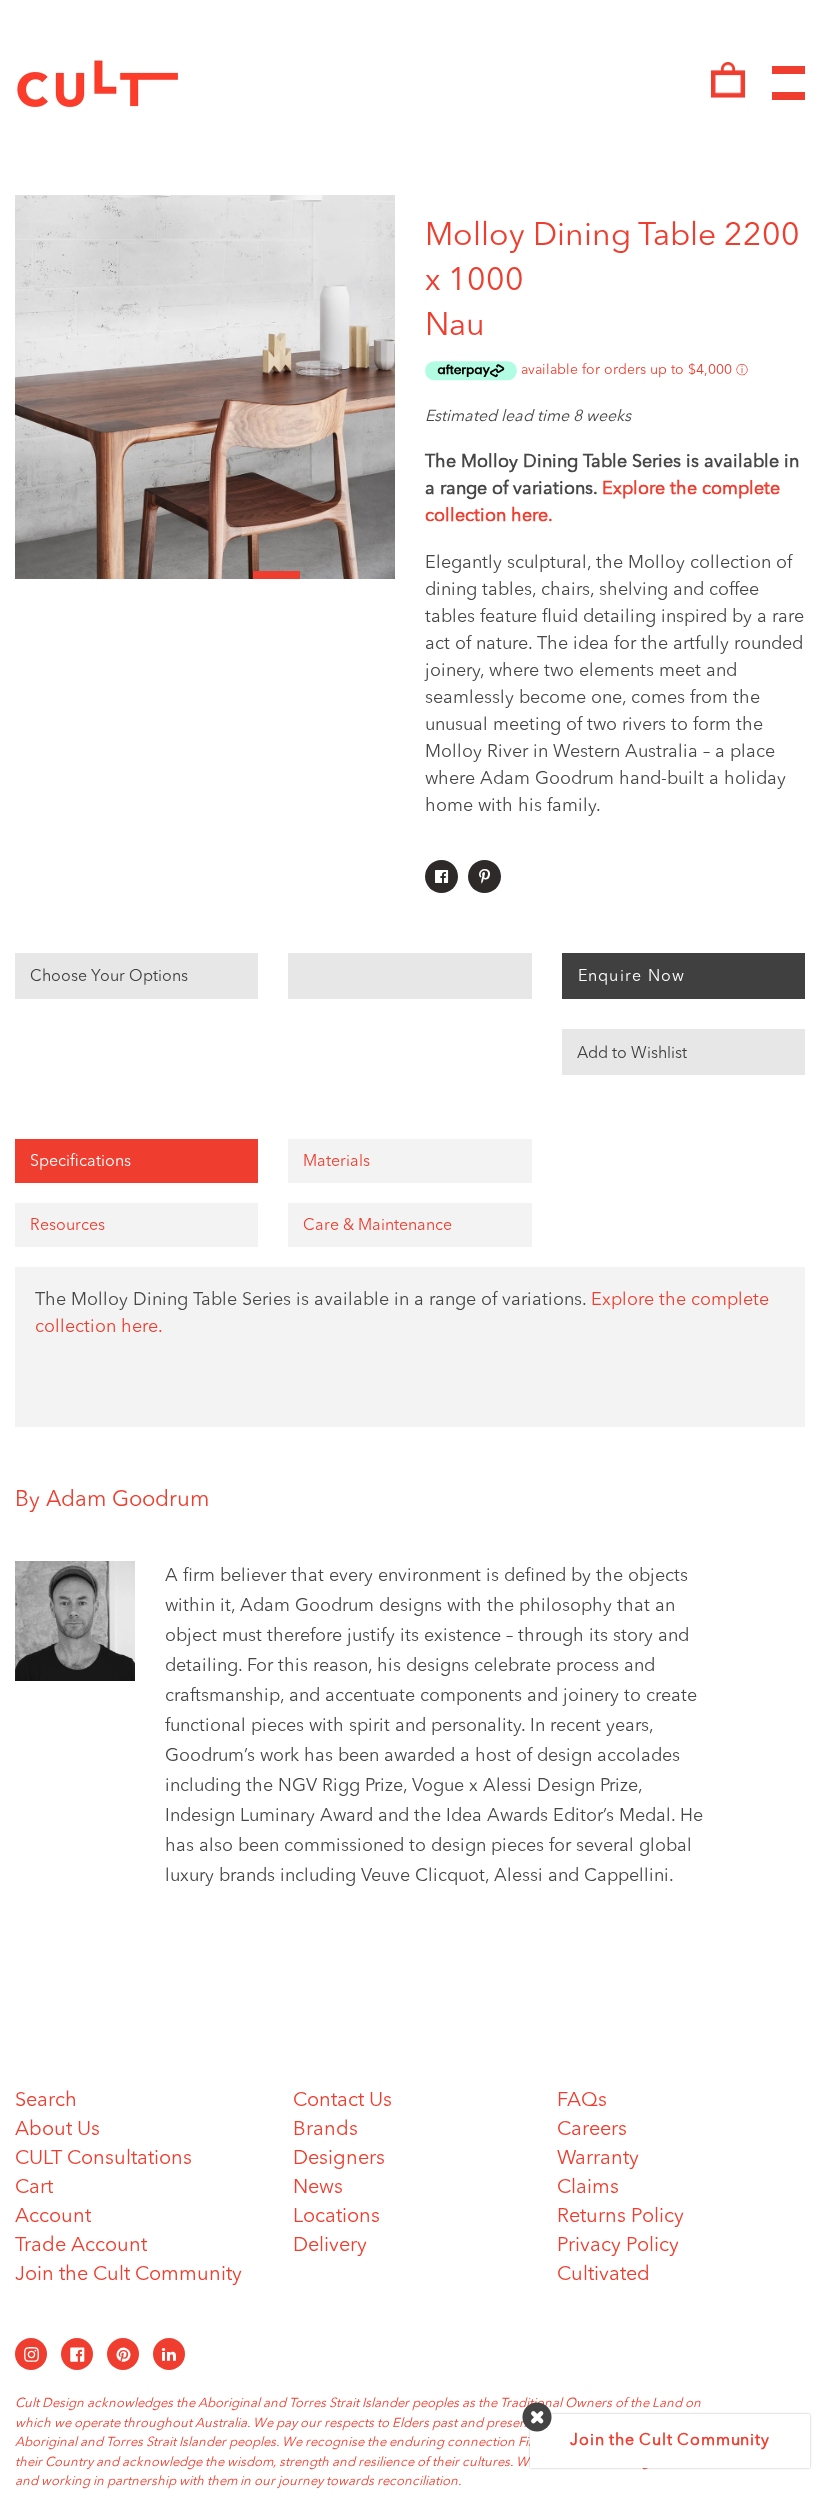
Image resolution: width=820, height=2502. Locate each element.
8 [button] (372, 575)
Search (46, 2101)
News (318, 2188)
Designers (339, 2159)
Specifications (80, 1162)
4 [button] (182, 575)
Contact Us (342, 2101)
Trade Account (81, 2246)
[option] (205, 387)
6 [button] (277, 575)
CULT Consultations (103, 2159)
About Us (57, 2130)
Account (53, 2217)
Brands (325, 2130)
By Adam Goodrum (112, 1500)
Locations (336, 2217)
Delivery (330, 2246)
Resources (67, 1226)
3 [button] (134, 575)
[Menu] (788, 83)
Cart (34, 2188)
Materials (336, 1162)
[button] (683, 1052)
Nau (455, 327)
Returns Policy (620, 2217)
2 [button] (87, 575)
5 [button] (229, 575)
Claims (588, 2188)
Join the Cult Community (128, 2275)
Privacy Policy (618, 2246)
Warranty (598, 2159)
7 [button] (324, 575)
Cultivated (603, 2275)
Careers (592, 2130)
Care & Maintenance (377, 1226)
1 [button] (39, 575)
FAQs (582, 2101)
